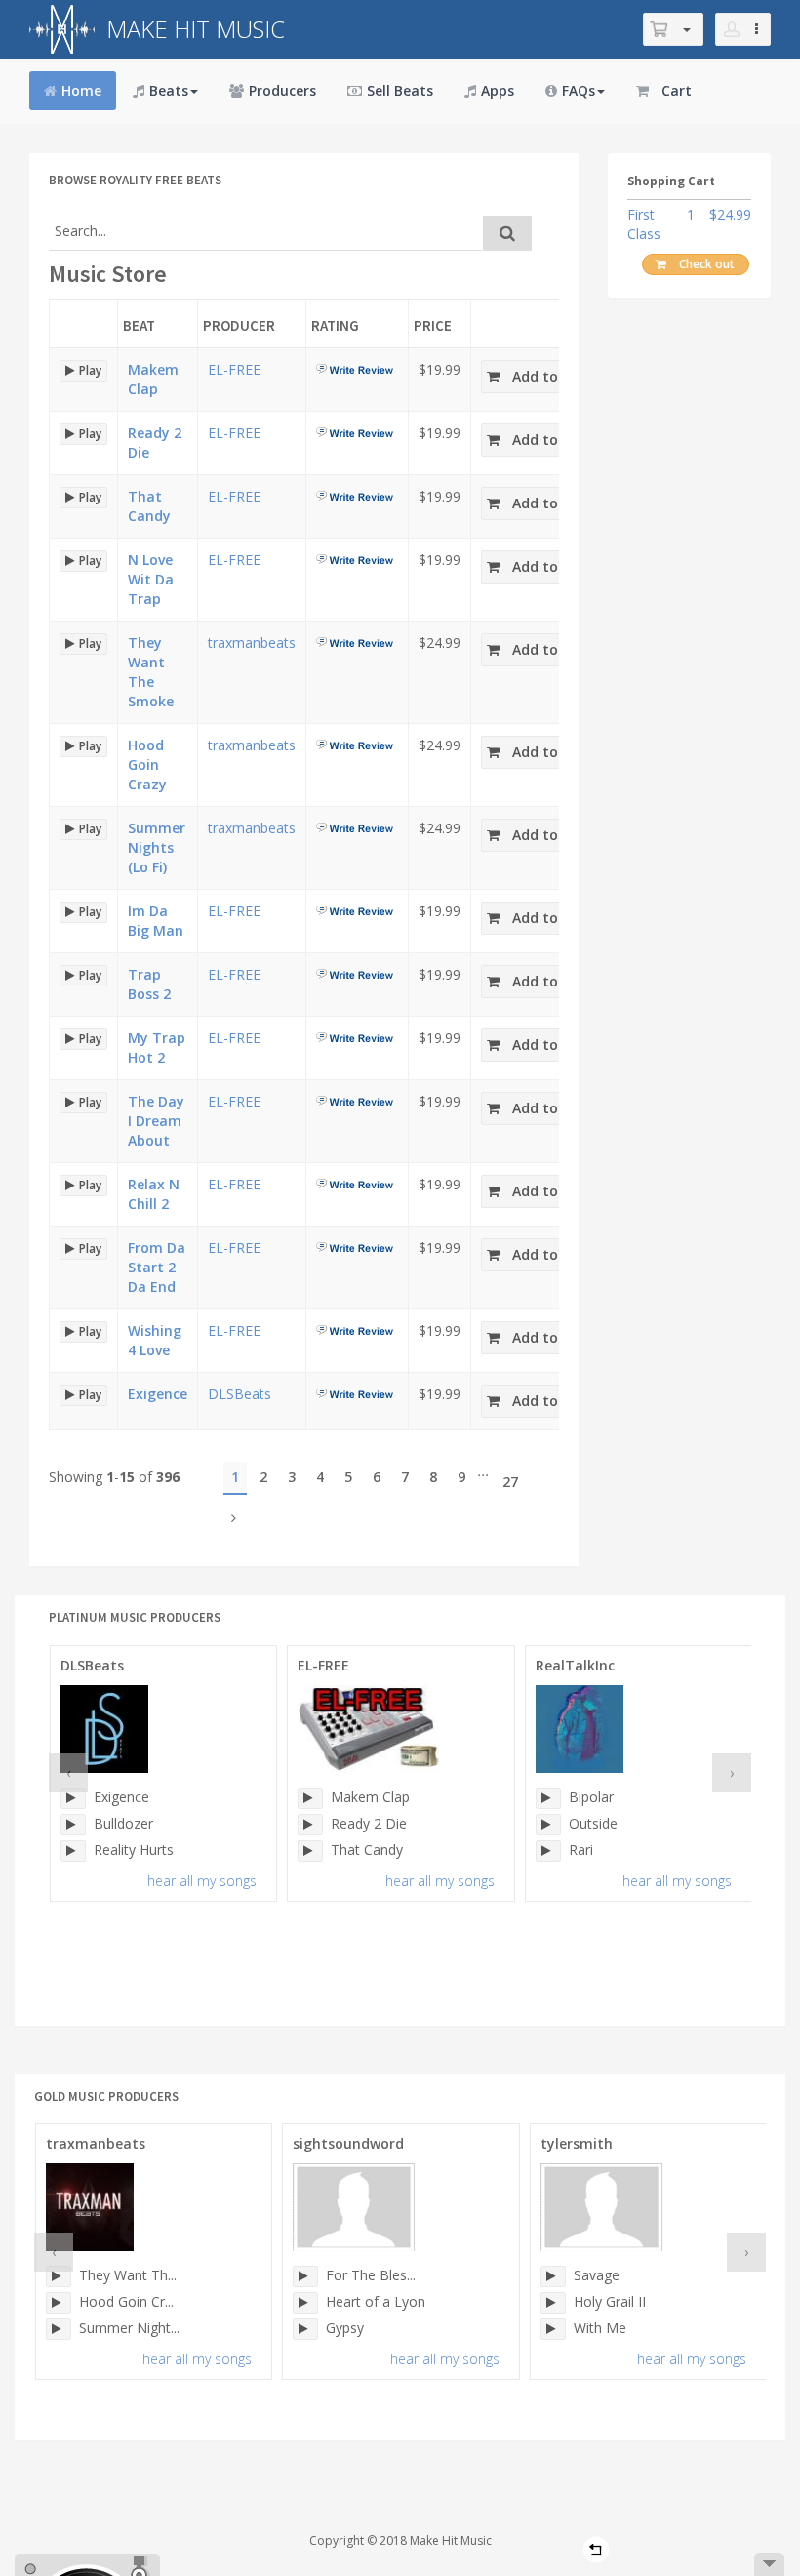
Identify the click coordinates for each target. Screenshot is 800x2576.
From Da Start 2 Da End (157, 1267)
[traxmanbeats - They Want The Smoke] (59, 2276)
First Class (644, 224)
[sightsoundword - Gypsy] (305, 2329)
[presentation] (68, 1773)
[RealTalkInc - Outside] (548, 1825)
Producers (282, 90)
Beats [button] (169, 90)
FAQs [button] (579, 90)
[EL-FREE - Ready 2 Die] (310, 1825)
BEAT (139, 325)
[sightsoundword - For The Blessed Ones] (305, 2276)
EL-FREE (234, 369)
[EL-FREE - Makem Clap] (310, 1798)
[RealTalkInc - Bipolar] (548, 1798)
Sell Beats (400, 90)
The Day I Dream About (156, 1121)
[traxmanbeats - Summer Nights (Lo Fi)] (59, 2329)
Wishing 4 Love (155, 1340)
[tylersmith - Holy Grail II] (553, 2303)
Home (81, 90)
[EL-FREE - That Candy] (310, 1851)
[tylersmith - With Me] (553, 2329)
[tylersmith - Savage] (553, 2276)
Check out (707, 264)
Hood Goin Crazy (147, 765)
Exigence (158, 1394)
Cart (677, 90)
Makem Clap (153, 379)
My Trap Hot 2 (157, 1047)
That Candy (149, 506)
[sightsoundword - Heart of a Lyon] (305, 2303)
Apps (498, 90)
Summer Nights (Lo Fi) (157, 847)
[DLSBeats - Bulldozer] (73, 1825)
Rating (335, 325)
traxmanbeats (252, 643)
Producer (239, 325)
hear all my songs (202, 1881)
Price (433, 325)
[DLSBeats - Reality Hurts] (73, 1851)
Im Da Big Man (156, 921)
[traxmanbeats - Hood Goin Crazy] (59, 2303)
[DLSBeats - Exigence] (73, 1798)
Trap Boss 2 (149, 984)
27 (510, 1482)
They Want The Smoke (151, 672)
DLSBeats (240, 1394)
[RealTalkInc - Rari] (548, 1851)
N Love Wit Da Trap (151, 579)
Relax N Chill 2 (154, 1194)
